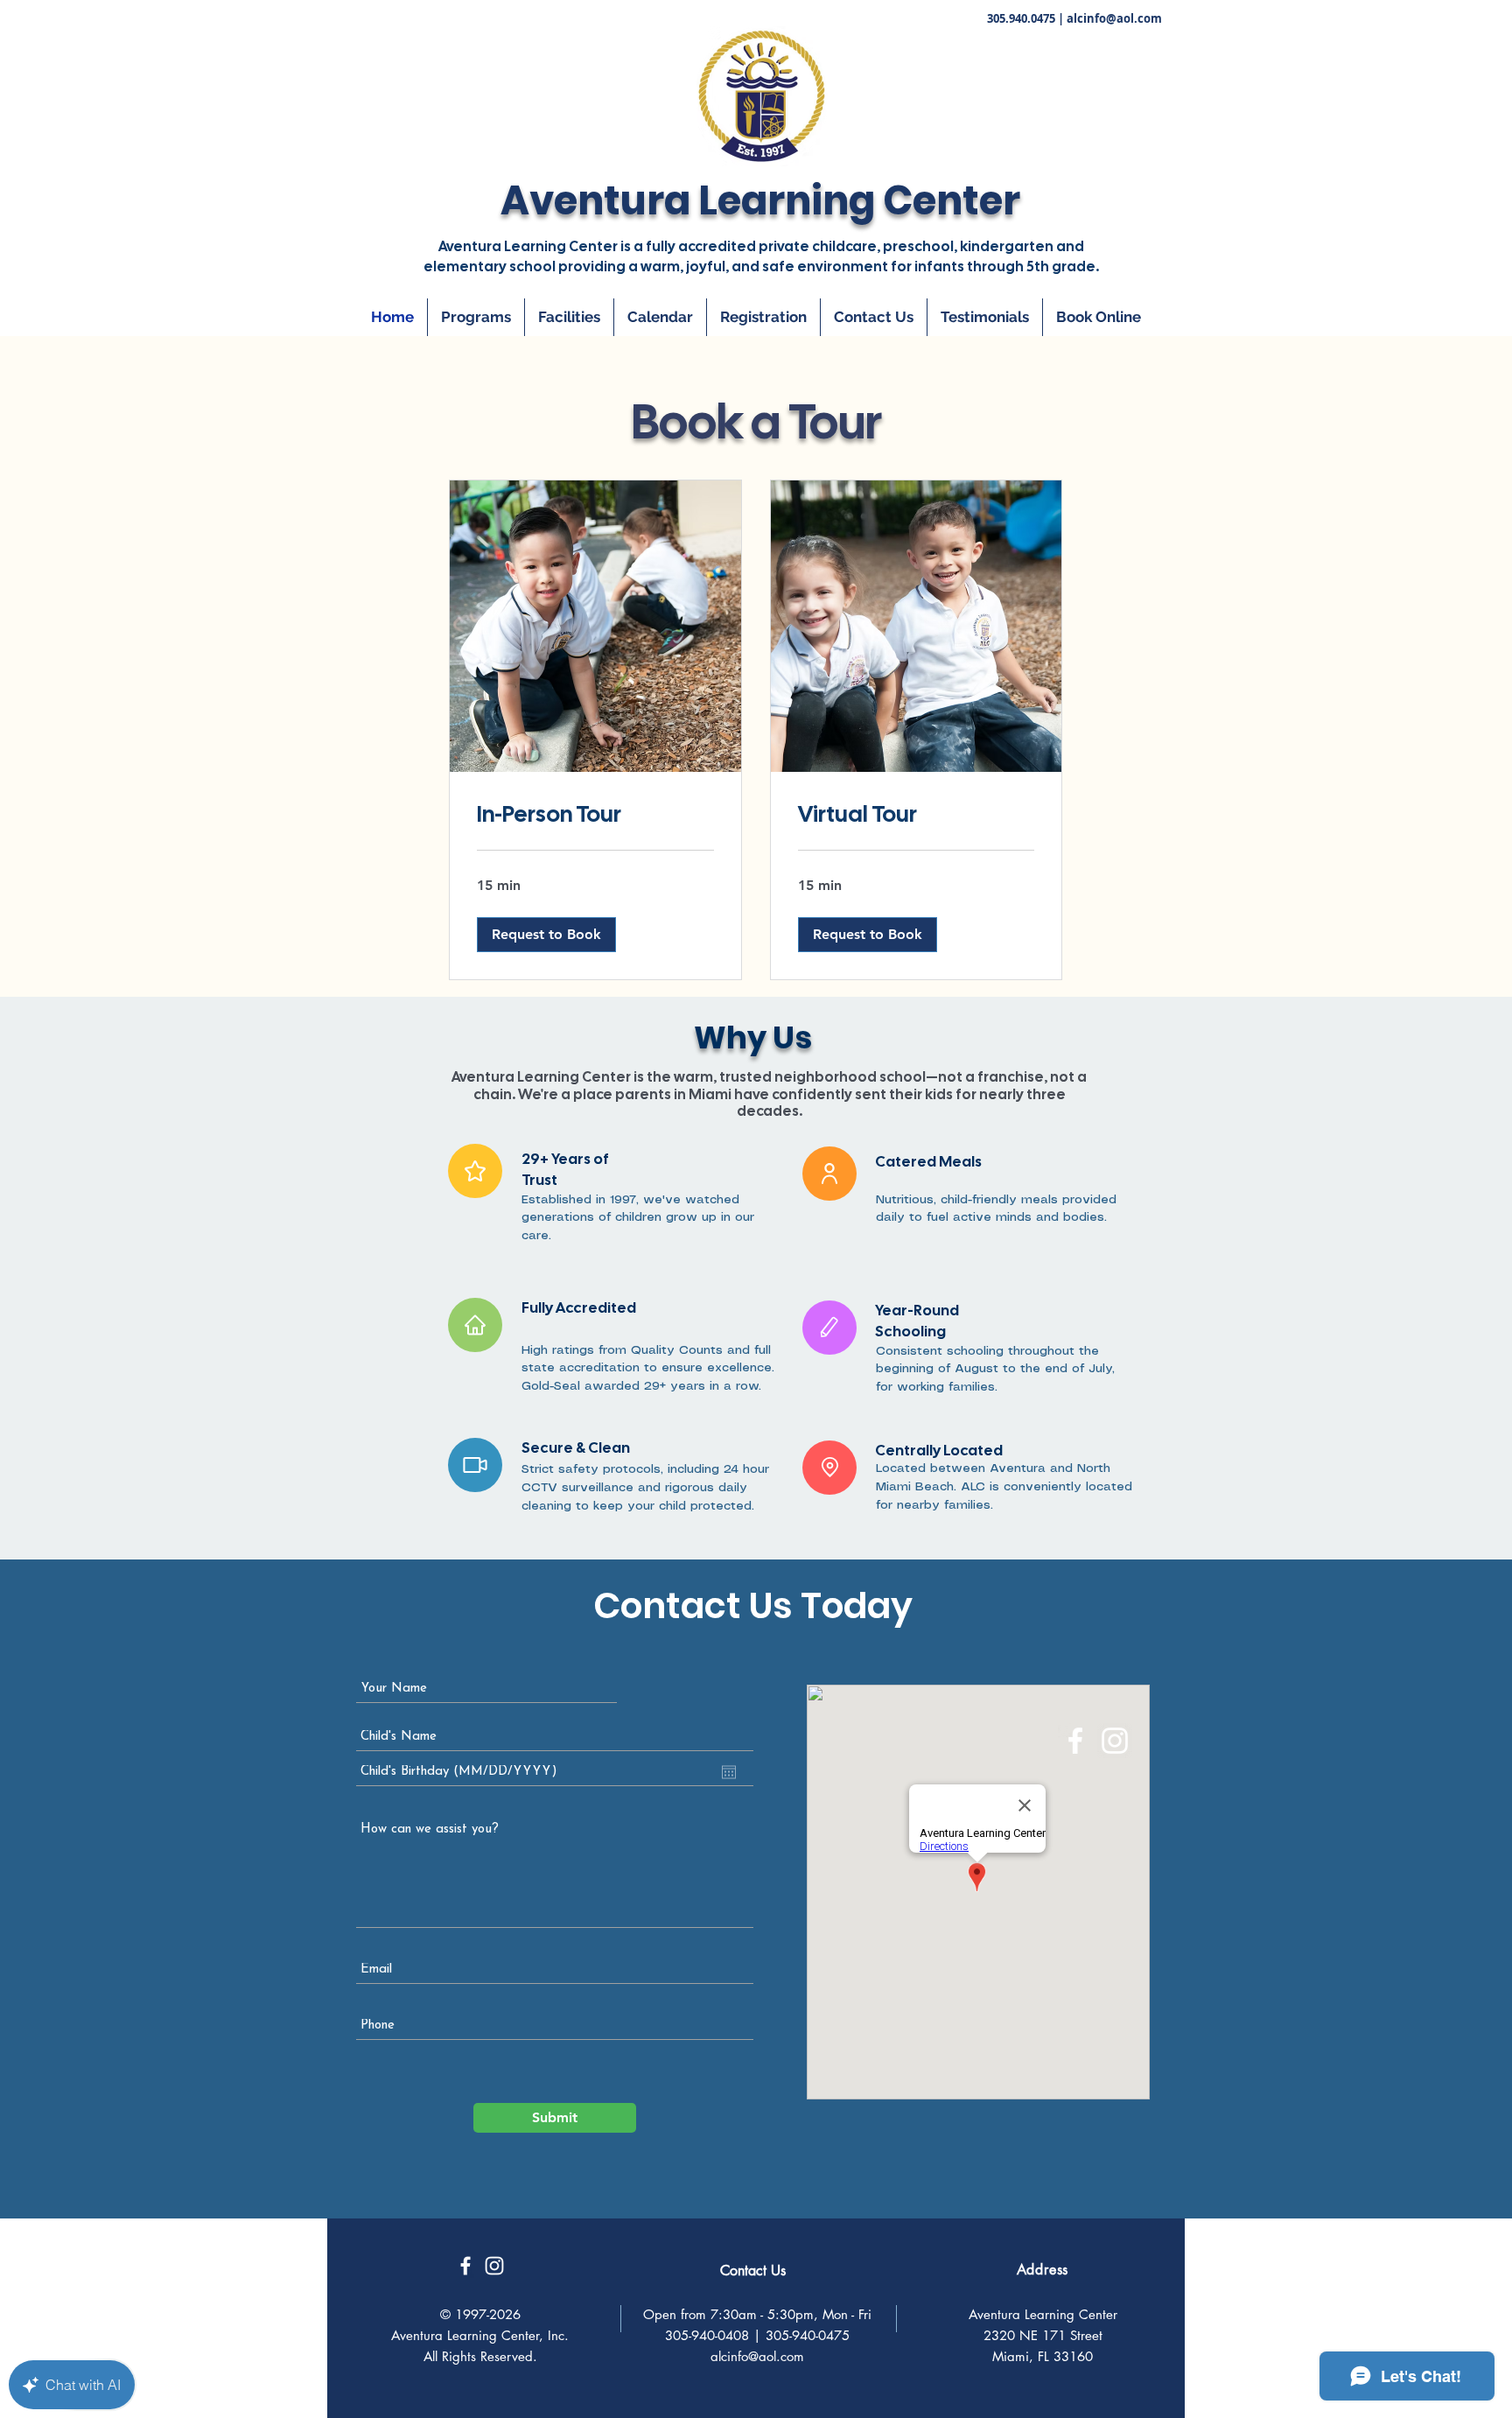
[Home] (475, 1325)
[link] (595, 814)
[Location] (829, 1468)
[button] (546, 935)
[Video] (475, 1465)
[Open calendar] (729, 1772)
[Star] (475, 1171)
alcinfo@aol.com (1114, 18)
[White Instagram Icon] (1115, 1741)
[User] (829, 1174)
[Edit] (829, 1328)
